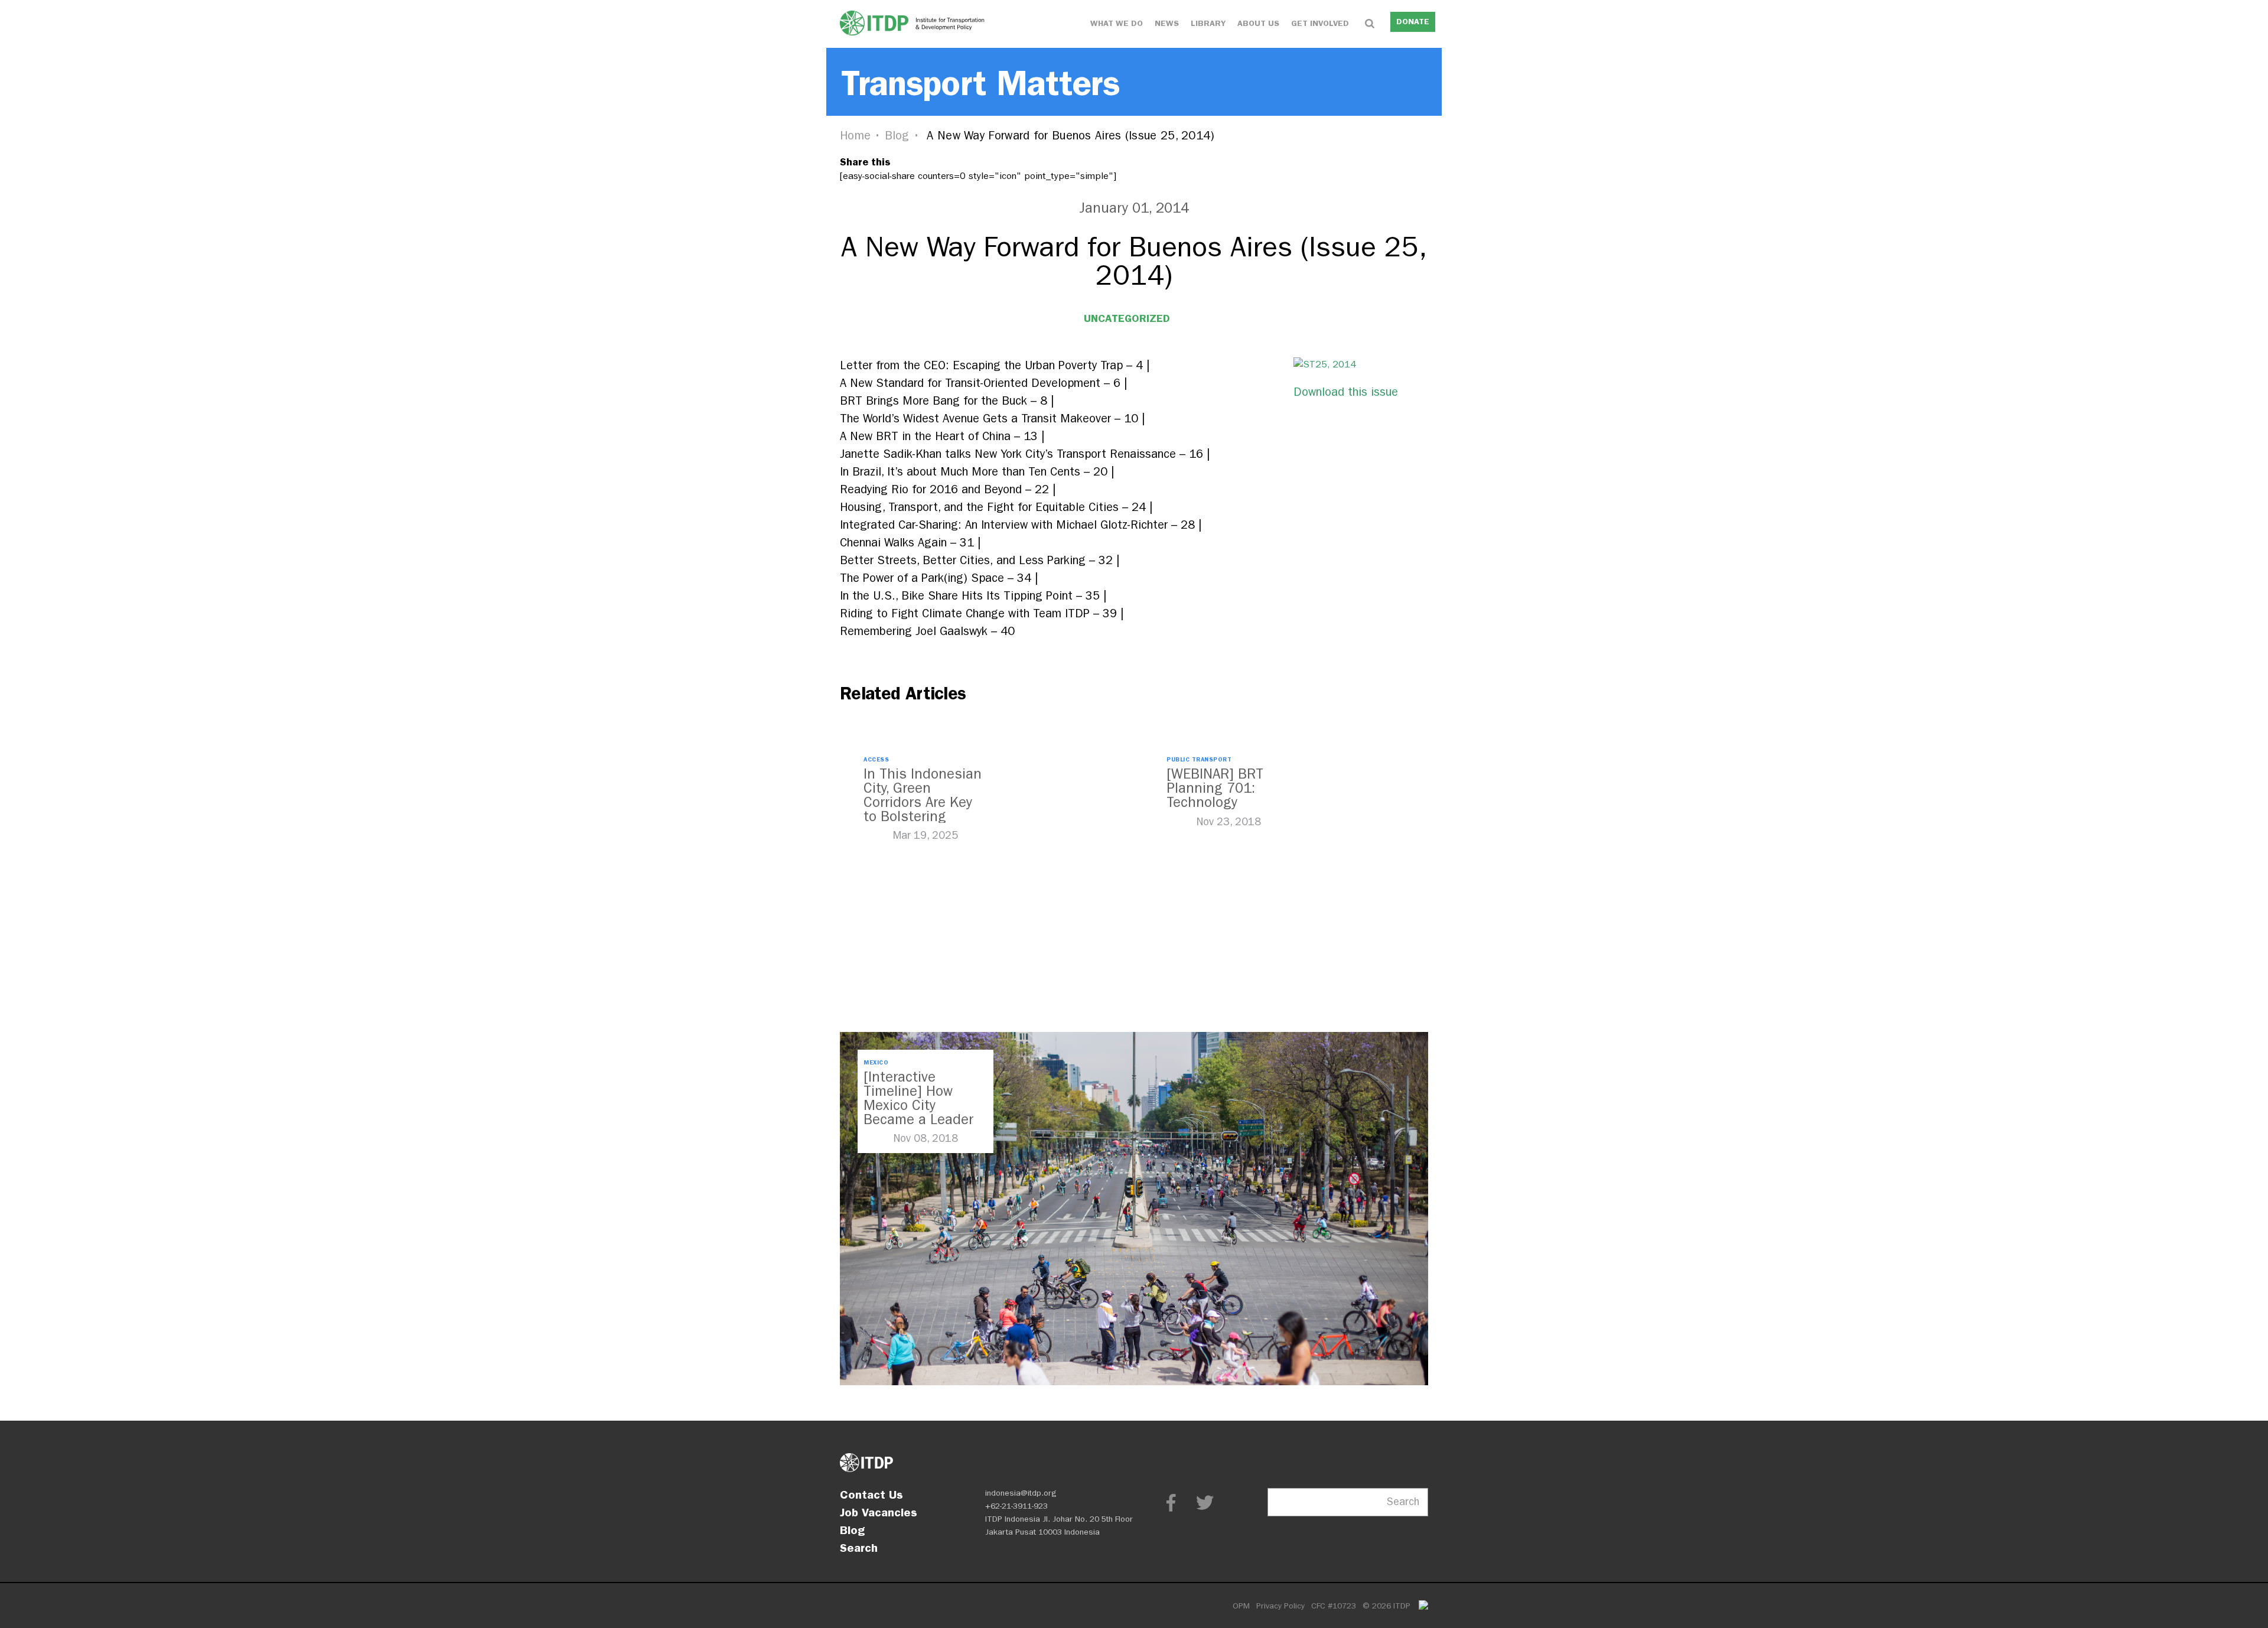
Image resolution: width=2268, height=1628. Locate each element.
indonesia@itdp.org (1021, 1493)
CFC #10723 (1334, 1606)
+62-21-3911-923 (1016, 1506)
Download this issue (1346, 392)
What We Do (1117, 23)
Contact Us (871, 1494)
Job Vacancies (879, 1512)
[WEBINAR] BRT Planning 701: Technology (1215, 788)
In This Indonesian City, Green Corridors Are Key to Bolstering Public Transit (923, 802)
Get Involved (1320, 23)
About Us (1258, 23)
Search (859, 1548)
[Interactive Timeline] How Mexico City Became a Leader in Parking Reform (920, 1105)
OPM (1241, 1606)
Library (1208, 23)
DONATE (1413, 22)
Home (855, 136)
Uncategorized (1127, 318)
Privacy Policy (1280, 1606)
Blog (897, 136)
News (1167, 23)
